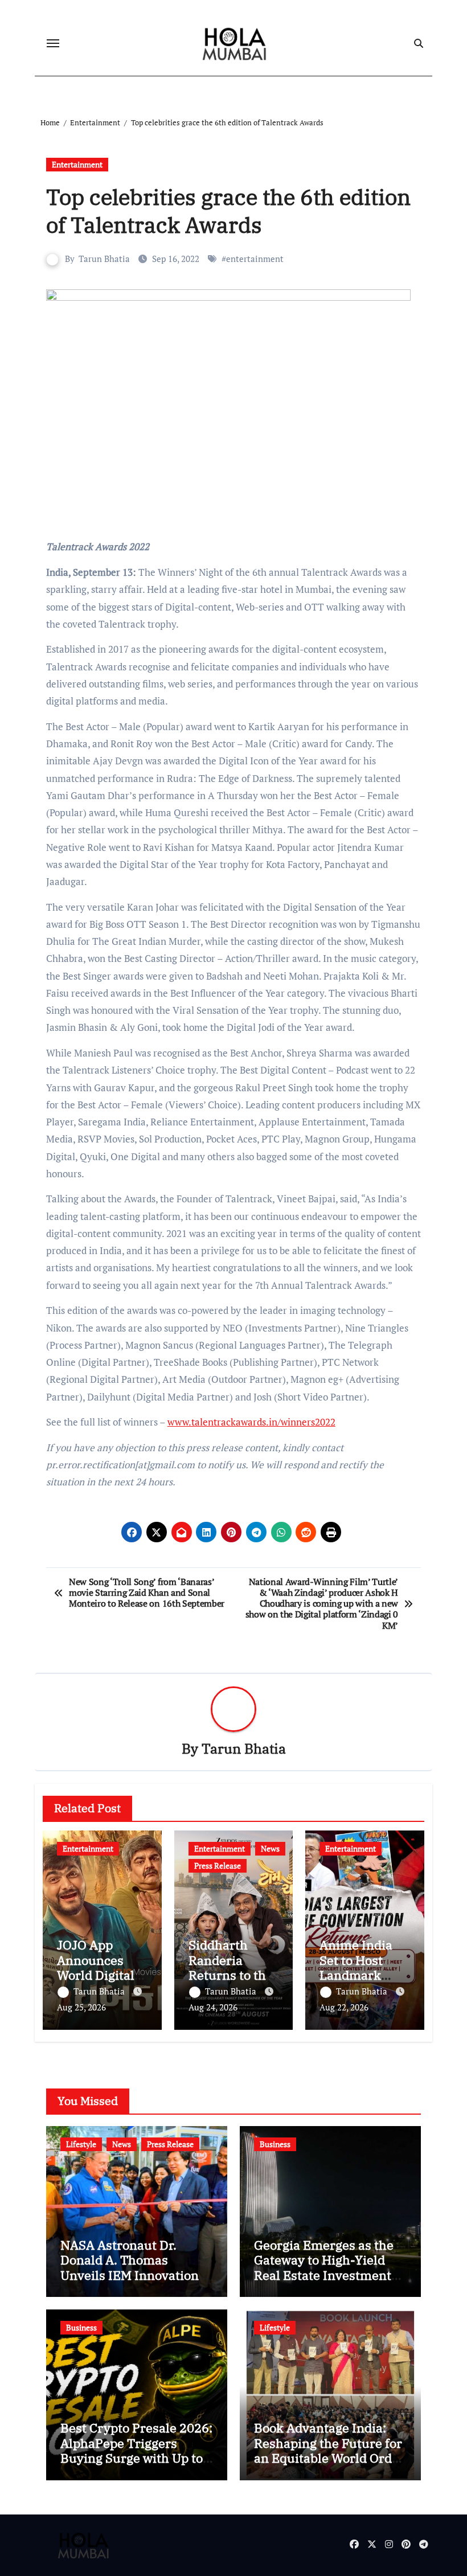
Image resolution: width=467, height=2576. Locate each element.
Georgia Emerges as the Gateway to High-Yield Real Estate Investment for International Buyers (326, 2267)
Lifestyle (81, 2144)
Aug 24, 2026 (213, 2007)
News (270, 1848)
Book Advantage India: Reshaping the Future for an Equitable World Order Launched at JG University (329, 2458)
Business (275, 2144)
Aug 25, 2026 (81, 2007)
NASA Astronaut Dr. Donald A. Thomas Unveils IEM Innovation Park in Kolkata (130, 2267)
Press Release (218, 1866)
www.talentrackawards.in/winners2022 (251, 1422)
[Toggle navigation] (53, 43)
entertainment (255, 259)
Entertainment (77, 164)
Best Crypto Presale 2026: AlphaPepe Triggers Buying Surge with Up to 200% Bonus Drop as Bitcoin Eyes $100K (136, 2458)
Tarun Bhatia (104, 259)
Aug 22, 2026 (344, 2007)
